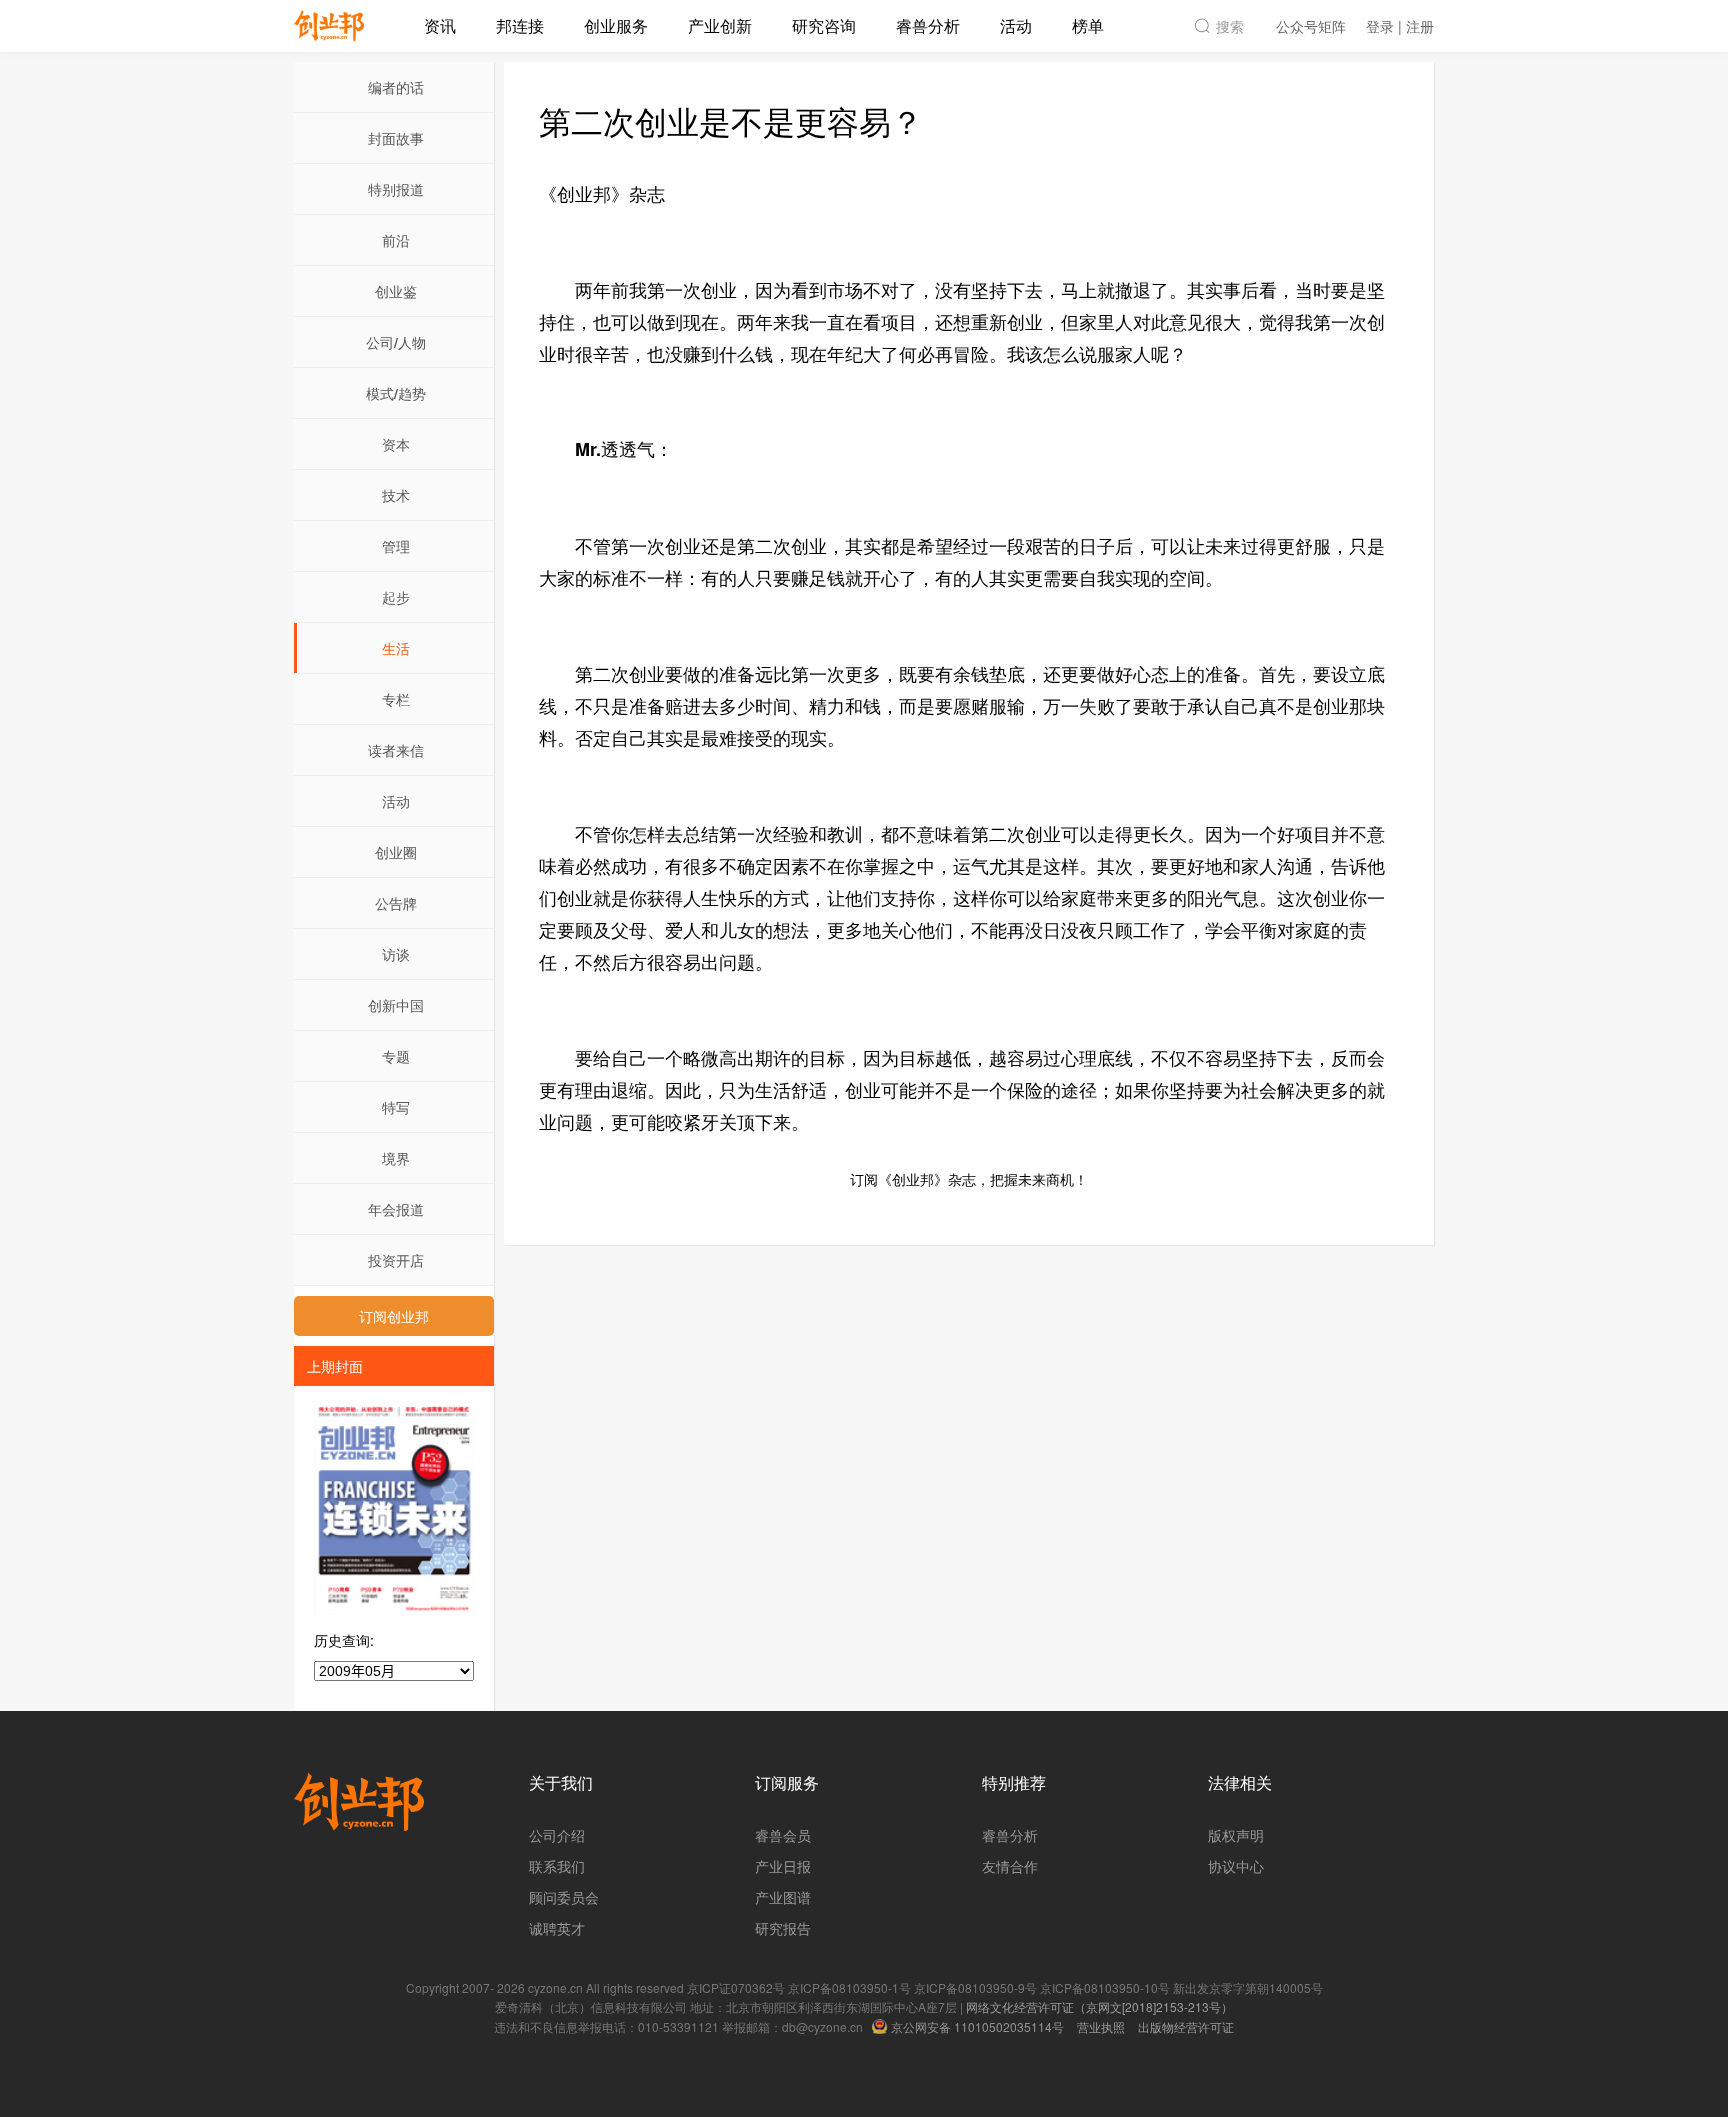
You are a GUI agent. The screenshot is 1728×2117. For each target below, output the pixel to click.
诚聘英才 (557, 1928)
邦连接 (520, 25)
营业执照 (1101, 2026)
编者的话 (396, 87)
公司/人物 (396, 342)
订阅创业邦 (394, 1316)
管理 (396, 546)
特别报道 (396, 189)
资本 (396, 444)
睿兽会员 (783, 1835)
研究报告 (783, 1928)
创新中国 (396, 1005)
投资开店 (396, 1260)
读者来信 (396, 750)
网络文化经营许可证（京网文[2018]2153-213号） (1099, 2006)
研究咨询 (824, 25)
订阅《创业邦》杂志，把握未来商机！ (969, 1179)
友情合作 (1010, 1866)
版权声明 (1236, 1835)
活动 (1016, 25)
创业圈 (396, 852)
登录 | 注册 (1400, 26)
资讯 (440, 25)
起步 (396, 597)
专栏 (396, 699)
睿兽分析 (928, 25)
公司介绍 (557, 1835)
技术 (396, 495)
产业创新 (720, 25)
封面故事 (396, 138)
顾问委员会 (564, 1897)
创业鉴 (396, 291)
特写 (396, 1107)
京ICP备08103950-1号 (849, 1987)
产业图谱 (783, 1897)
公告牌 (396, 903)
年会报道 (396, 1209)
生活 (396, 648)
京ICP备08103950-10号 (1105, 1987)
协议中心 (1236, 1866)
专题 (396, 1056)
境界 (396, 1158)
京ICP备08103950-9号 (975, 1987)
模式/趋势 (396, 393)
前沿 (396, 240)
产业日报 (783, 1866)
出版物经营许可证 (1186, 2026)
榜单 (1088, 25)
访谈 (396, 954)
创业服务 (616, 25)
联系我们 (557, 1866)
